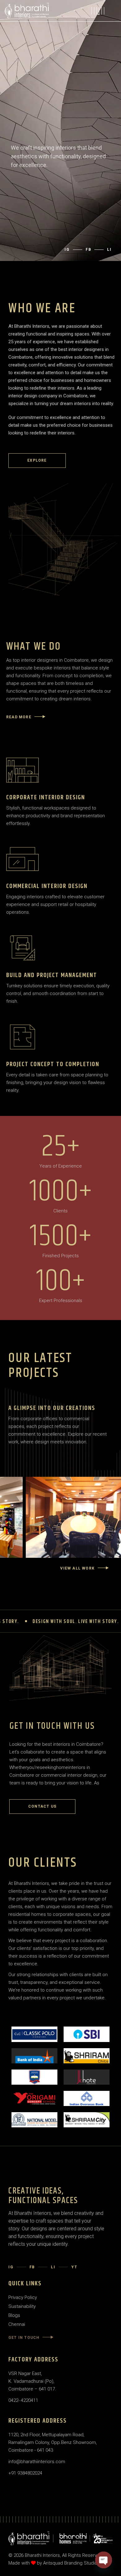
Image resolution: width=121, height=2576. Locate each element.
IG (11, 2267)
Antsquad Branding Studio (70, 2563)
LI (53, 2267)
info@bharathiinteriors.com (37, 2462)
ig (67, 250)
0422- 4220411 (23, 2400)
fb (89, 250)
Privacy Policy (23, 2297)
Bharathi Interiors (42, 2555)
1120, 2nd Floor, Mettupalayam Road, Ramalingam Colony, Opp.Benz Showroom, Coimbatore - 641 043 (53, 2442)
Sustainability (22, 2306)
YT (74, 2267)
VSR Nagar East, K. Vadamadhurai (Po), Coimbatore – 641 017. (32, 2381)
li (109, 250)
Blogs (14, 2315)
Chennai (17, 2324)
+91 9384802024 (25, 2473)
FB (32, 2267)
